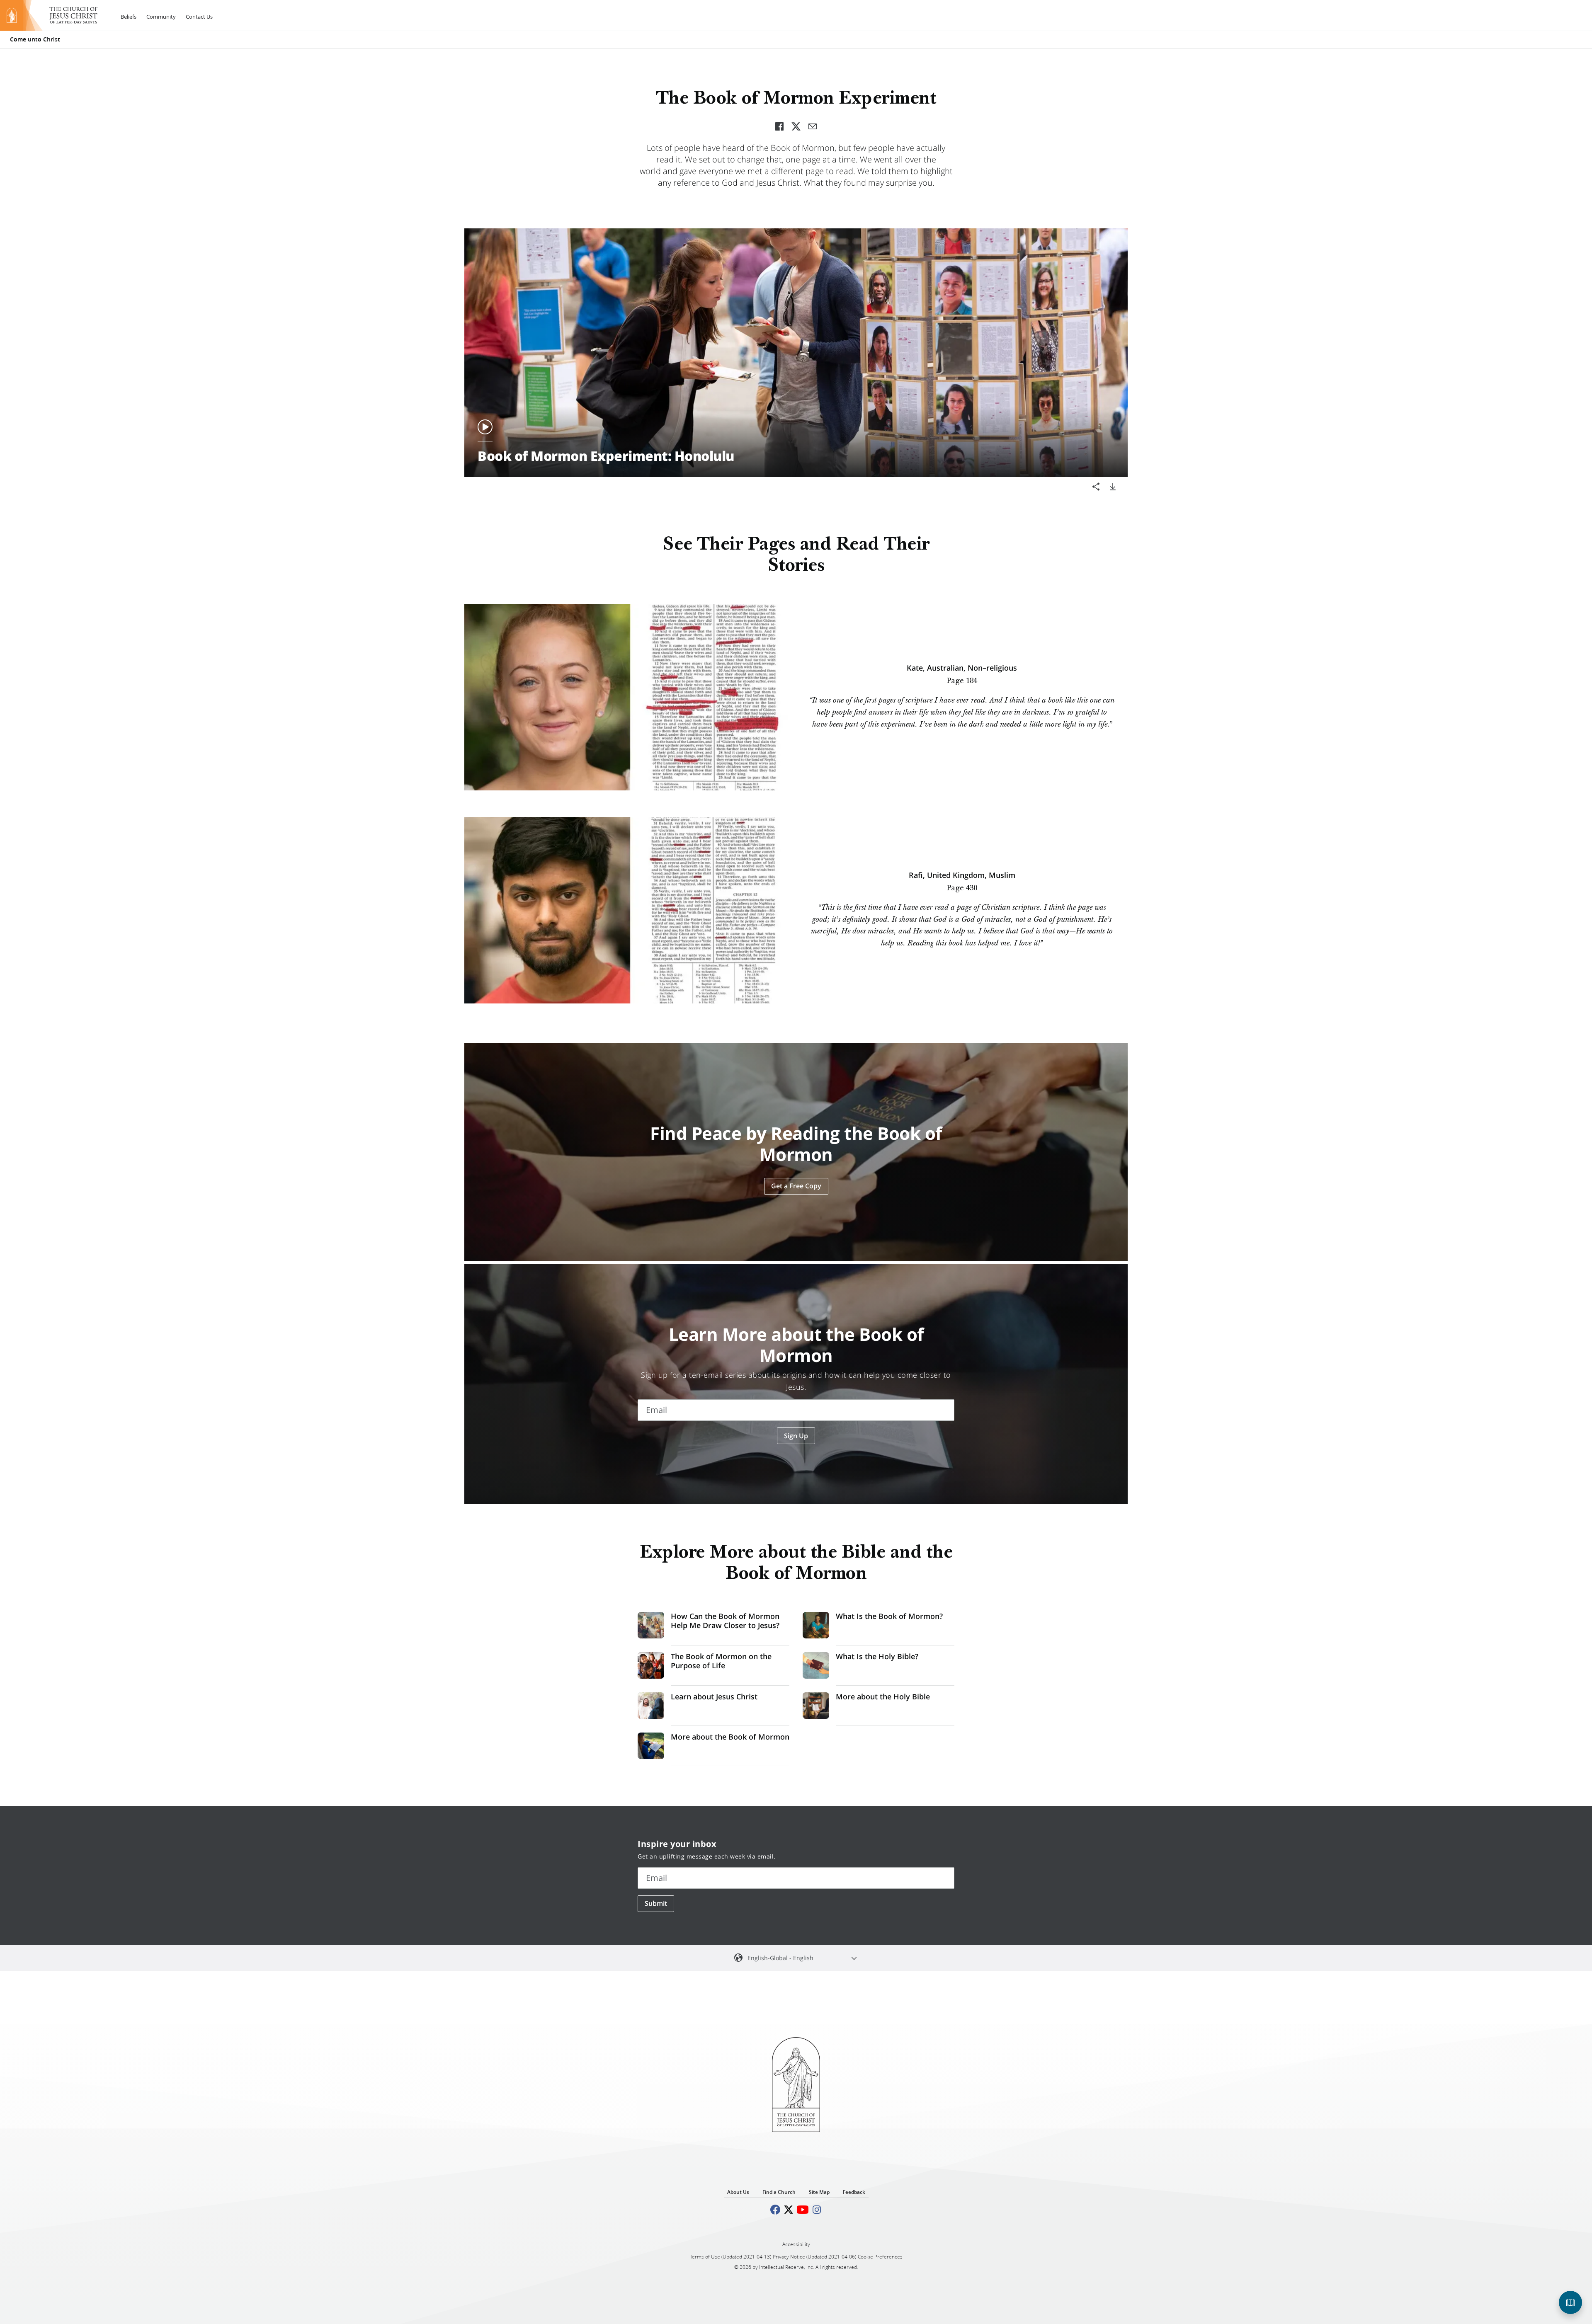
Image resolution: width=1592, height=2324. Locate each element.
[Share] (1096, 487)
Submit (656, 1903)
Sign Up (796, 1436)
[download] (1113, 487)
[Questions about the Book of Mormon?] (1570, 2302)
